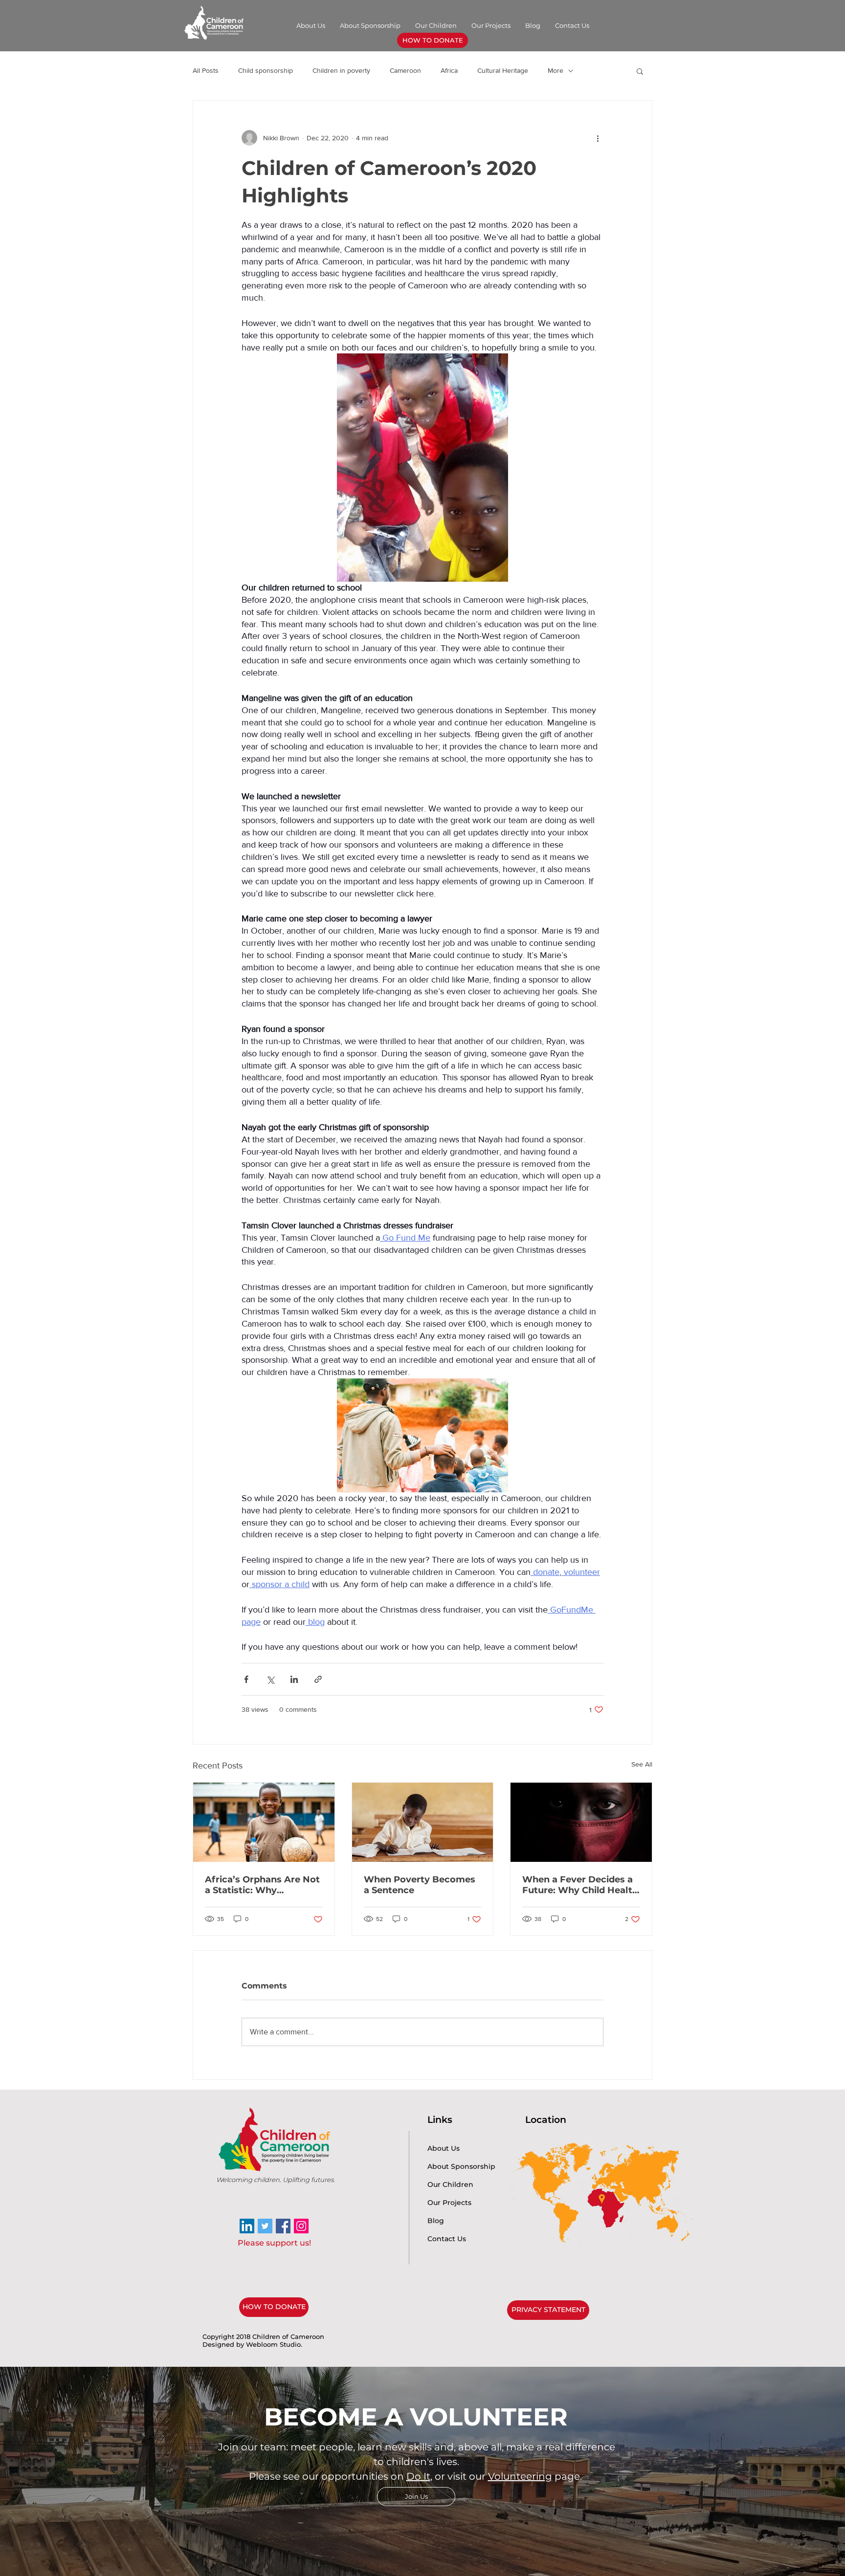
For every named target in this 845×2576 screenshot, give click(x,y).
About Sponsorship (461, 2166)
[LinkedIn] (247, 2226)
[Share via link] (318, 1679)
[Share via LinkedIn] (294, 1679)
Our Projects (449, 2203)
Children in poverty (341, 70)
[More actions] (598, 138)
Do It (418, 2476)
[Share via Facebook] (246, 1679)
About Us (444, 2148)
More (556, 70)
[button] (640, 71)
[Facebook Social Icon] (283, 2226)
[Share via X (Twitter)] (270, 1679)
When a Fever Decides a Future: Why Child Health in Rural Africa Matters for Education (580, 1885)
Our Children (450, 2184)
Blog (436, 2221)
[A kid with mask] (581, 1822)
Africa (449, 70)
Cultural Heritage (503, 70)
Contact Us (447, 2239)
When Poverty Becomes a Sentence (420, 1885)
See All (642, 1764)
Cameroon (405, 70)
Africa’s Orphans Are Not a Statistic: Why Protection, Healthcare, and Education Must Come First (262, 1885)
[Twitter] (265, 2226)
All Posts (206, 70)
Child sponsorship (266, 70)
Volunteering (520, 2476)
